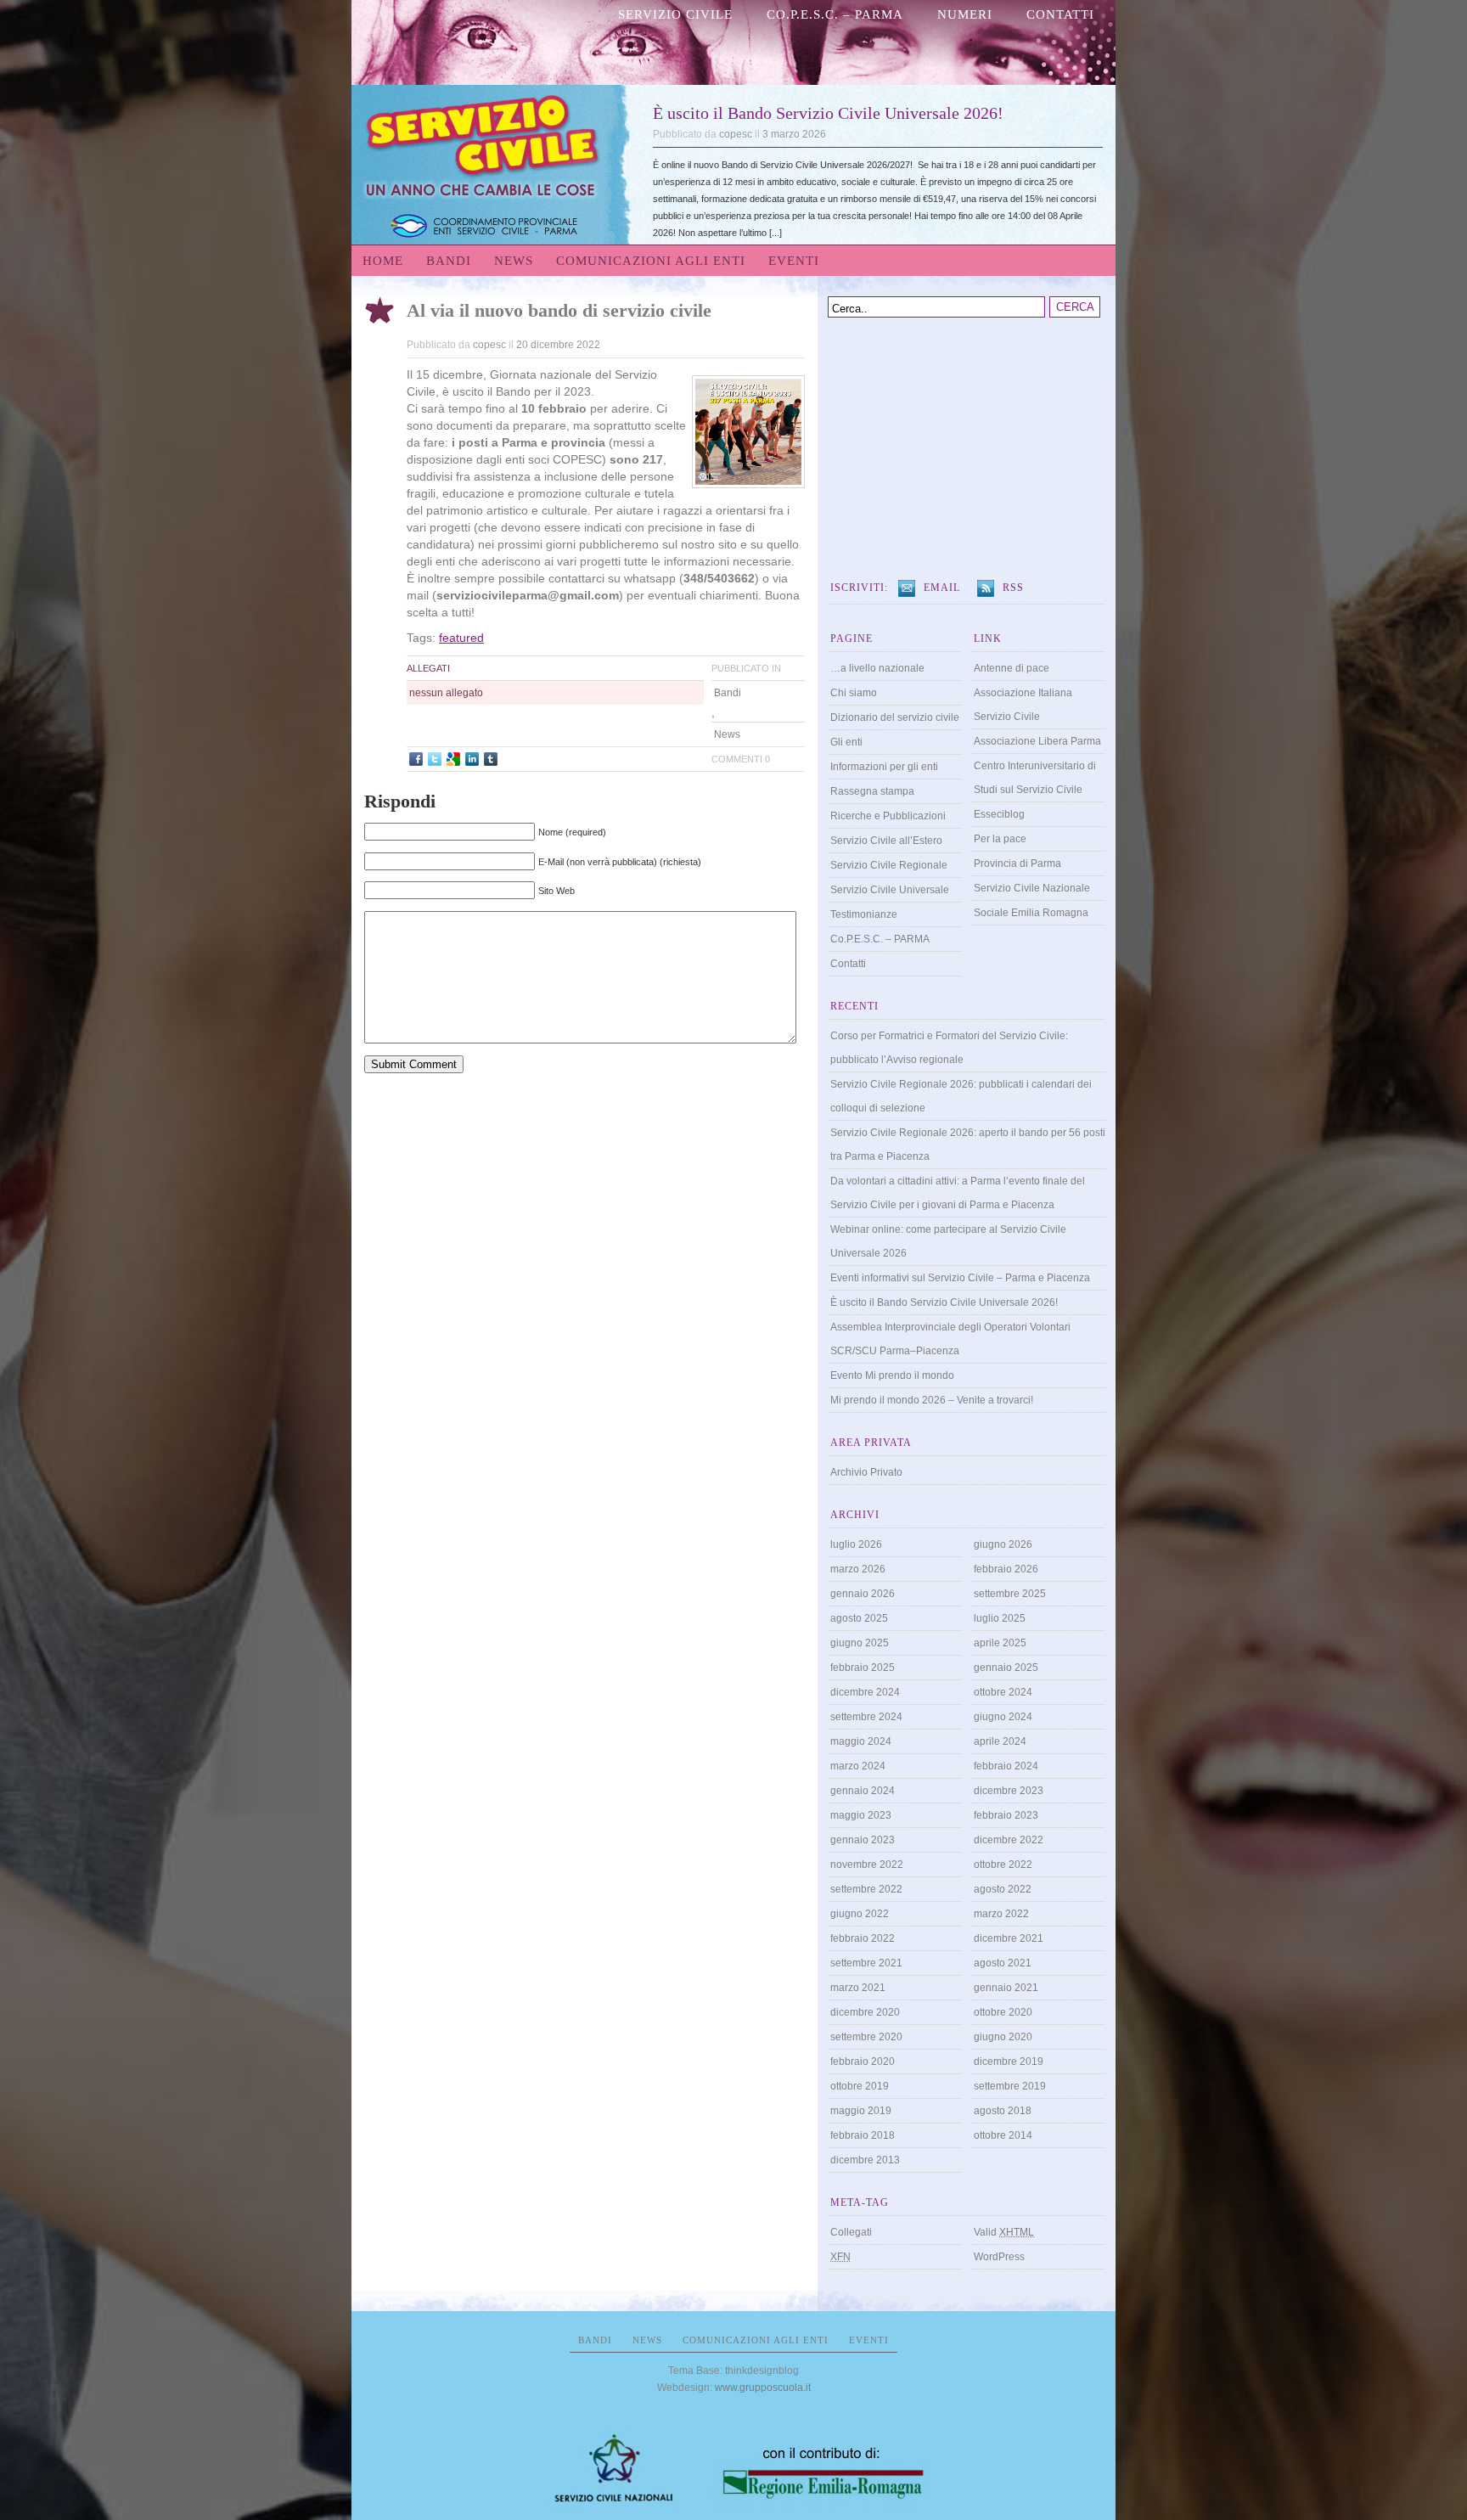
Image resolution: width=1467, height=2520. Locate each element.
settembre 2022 (866, 1889)
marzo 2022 (1001, 1914)
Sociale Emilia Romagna (1031, 913)
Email (942, 588)
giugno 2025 (860, 1643)
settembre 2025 (1010, 1594)
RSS (1013, 588)
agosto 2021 (1003, 1963)
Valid (1004, 2232)
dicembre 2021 (1009, 1938)
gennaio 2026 (863, 1594)
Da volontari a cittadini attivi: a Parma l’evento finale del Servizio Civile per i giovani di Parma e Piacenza (958, 1193)
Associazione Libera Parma (1037, 741)
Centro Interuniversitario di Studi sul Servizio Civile (1035, 778)
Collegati (851, 2232)
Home (383, 261)
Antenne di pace (1012, 668)
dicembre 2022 (1009, 1840)
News (514, 261)
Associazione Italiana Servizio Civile (1023, 705)
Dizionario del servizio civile (895, 717)
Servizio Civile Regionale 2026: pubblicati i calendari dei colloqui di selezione (961, 1096)
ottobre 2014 (1003, 2135)
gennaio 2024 (863, 1791)
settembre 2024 (866, 1717)
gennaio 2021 (1006, 1988)
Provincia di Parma (1017, 863)
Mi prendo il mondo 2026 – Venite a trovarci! (932, 1400)
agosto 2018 (1003, 2111)
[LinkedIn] (472, 759)
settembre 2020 (866, 2037)
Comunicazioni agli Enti (651, 261)
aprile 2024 (1000, 1741)
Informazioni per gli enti (884, 767)
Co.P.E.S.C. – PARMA (835, 14)
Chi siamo (854, 693)
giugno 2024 (1003, 1717)
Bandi (449, 261)
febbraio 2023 (1006, 1815)
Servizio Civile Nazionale (1032, 888)
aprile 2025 (1000, 1643)
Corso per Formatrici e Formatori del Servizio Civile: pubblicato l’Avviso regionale (949, 1048)
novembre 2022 (867, 1865)
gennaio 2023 (863, 1840)
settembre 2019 (1010, 2086)
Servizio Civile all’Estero (886, 841)
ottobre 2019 (860, 2086)
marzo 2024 (858, 1766)
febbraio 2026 (1006, 1569)
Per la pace (1000, 839)
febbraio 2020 (863, 2062)
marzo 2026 (858, 1569)
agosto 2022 (1003, 1889)
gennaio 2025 (1006, 1668)
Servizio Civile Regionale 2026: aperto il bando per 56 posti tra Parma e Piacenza (968, 1145)
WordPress (999, 2257)
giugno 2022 (860, 1914)
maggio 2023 (861, 1815)
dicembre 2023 (1009, 1791)
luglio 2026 (856, 1544)
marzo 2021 (858, 1988)
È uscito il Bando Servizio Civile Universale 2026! (828, 113)
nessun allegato (446, 693)
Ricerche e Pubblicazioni (888, 816)
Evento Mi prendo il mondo (892, 1375)
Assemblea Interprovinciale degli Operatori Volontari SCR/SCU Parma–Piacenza (950, 1339)
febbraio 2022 (863, 1938)
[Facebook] (416, 759)
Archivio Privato (866, 1472)
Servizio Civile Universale (890, 890)
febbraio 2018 (863, 2135)
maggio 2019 (861, 2111)
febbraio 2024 (1006, 1766)
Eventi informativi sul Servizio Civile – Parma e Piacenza (960, 1278)
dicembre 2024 (865, 1692)
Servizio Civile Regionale (889, 865)
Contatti (1060, 14)
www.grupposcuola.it (763, 2388)
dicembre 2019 (1009, 2062)
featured (461, 638)
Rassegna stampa (872, 791)
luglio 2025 (1000, 1618)
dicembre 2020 (865, 2012)
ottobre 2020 (1003, 2012)
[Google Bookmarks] (453, 759)
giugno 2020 (1003, 2037)
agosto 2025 (859, 1618)
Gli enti (846, 742)
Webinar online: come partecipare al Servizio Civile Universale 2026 (948, 1241)
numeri (965, 14)
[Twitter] (435, 759)
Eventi (794, 261)
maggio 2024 (861, 1741)
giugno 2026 (1003, 1544)
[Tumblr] (491, 759)
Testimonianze (864, 914)
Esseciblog (999, 814)
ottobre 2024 (1003, 1692)
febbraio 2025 (863, 1668)
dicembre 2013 (865, 2160)
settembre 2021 (866, 1963)
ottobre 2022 (1003, 1865)
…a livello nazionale (877, 668)
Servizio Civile (675, 14)
